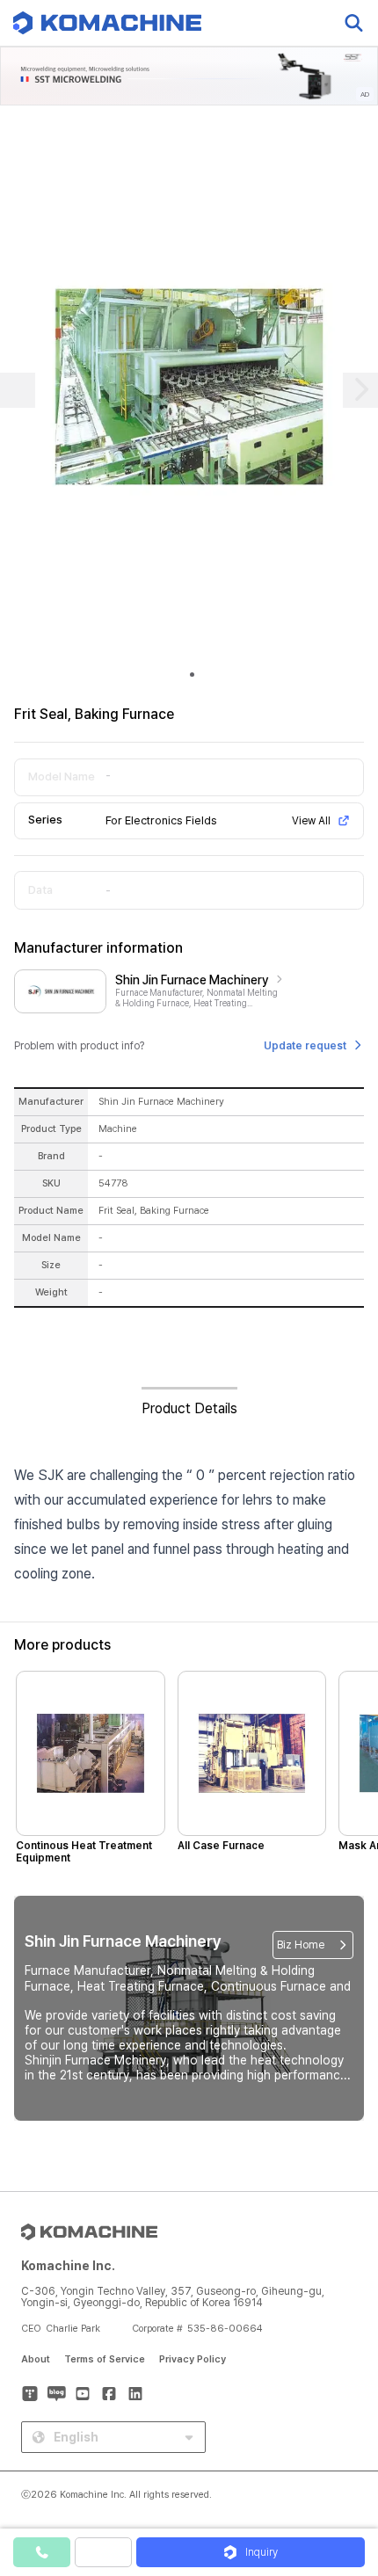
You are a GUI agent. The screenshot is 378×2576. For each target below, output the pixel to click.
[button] (345, 2426)
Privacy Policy (193, 2359)
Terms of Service (105, 2359)
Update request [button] (305, 1046)
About (36, 2359)
